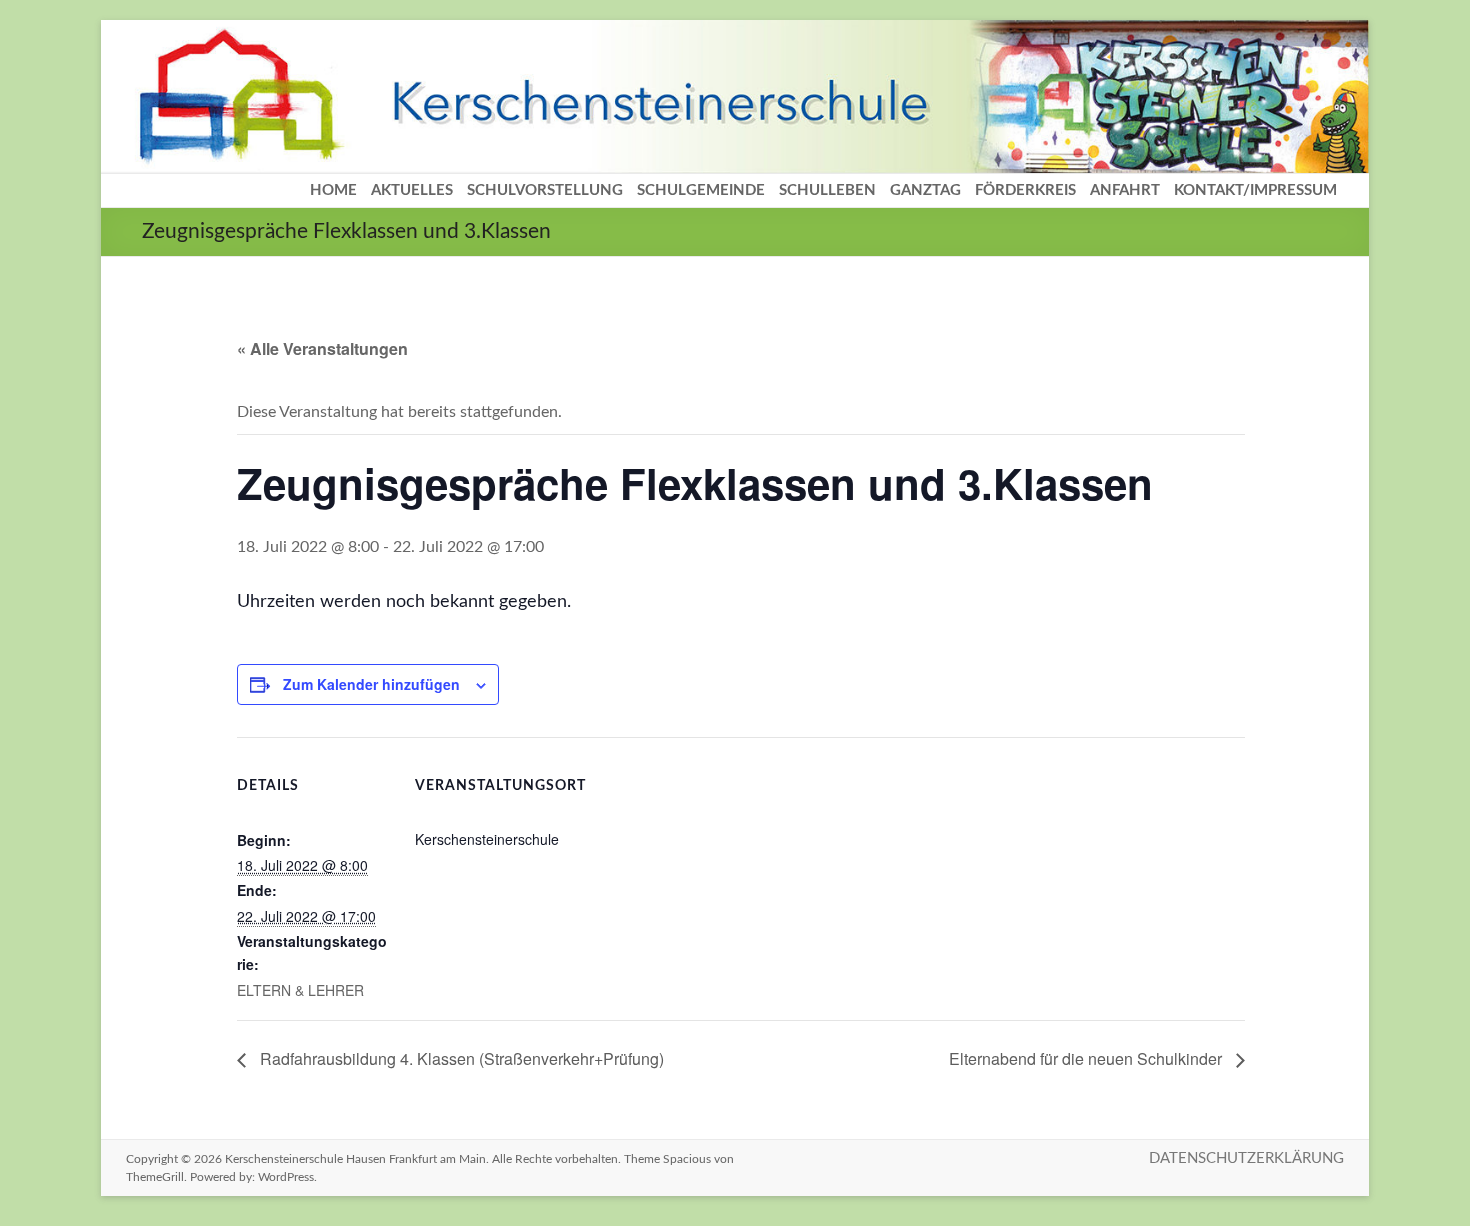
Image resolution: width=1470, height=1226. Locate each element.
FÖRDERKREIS (1025, 190)
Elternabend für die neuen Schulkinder (1087, 1058)
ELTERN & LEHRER (300, 990)
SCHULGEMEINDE (701, 190)
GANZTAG (925, 190)
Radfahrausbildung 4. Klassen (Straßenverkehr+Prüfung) (460, 1058)
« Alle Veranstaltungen (322, 348)
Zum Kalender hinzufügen (371, 684)
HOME (333, 190)
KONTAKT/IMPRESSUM (1255, 190)
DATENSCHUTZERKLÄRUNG (1246, 1158)
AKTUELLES (412, 190)
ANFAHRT (1125, 190)
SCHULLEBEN (827, 190)
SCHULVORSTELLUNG (545, 190)
